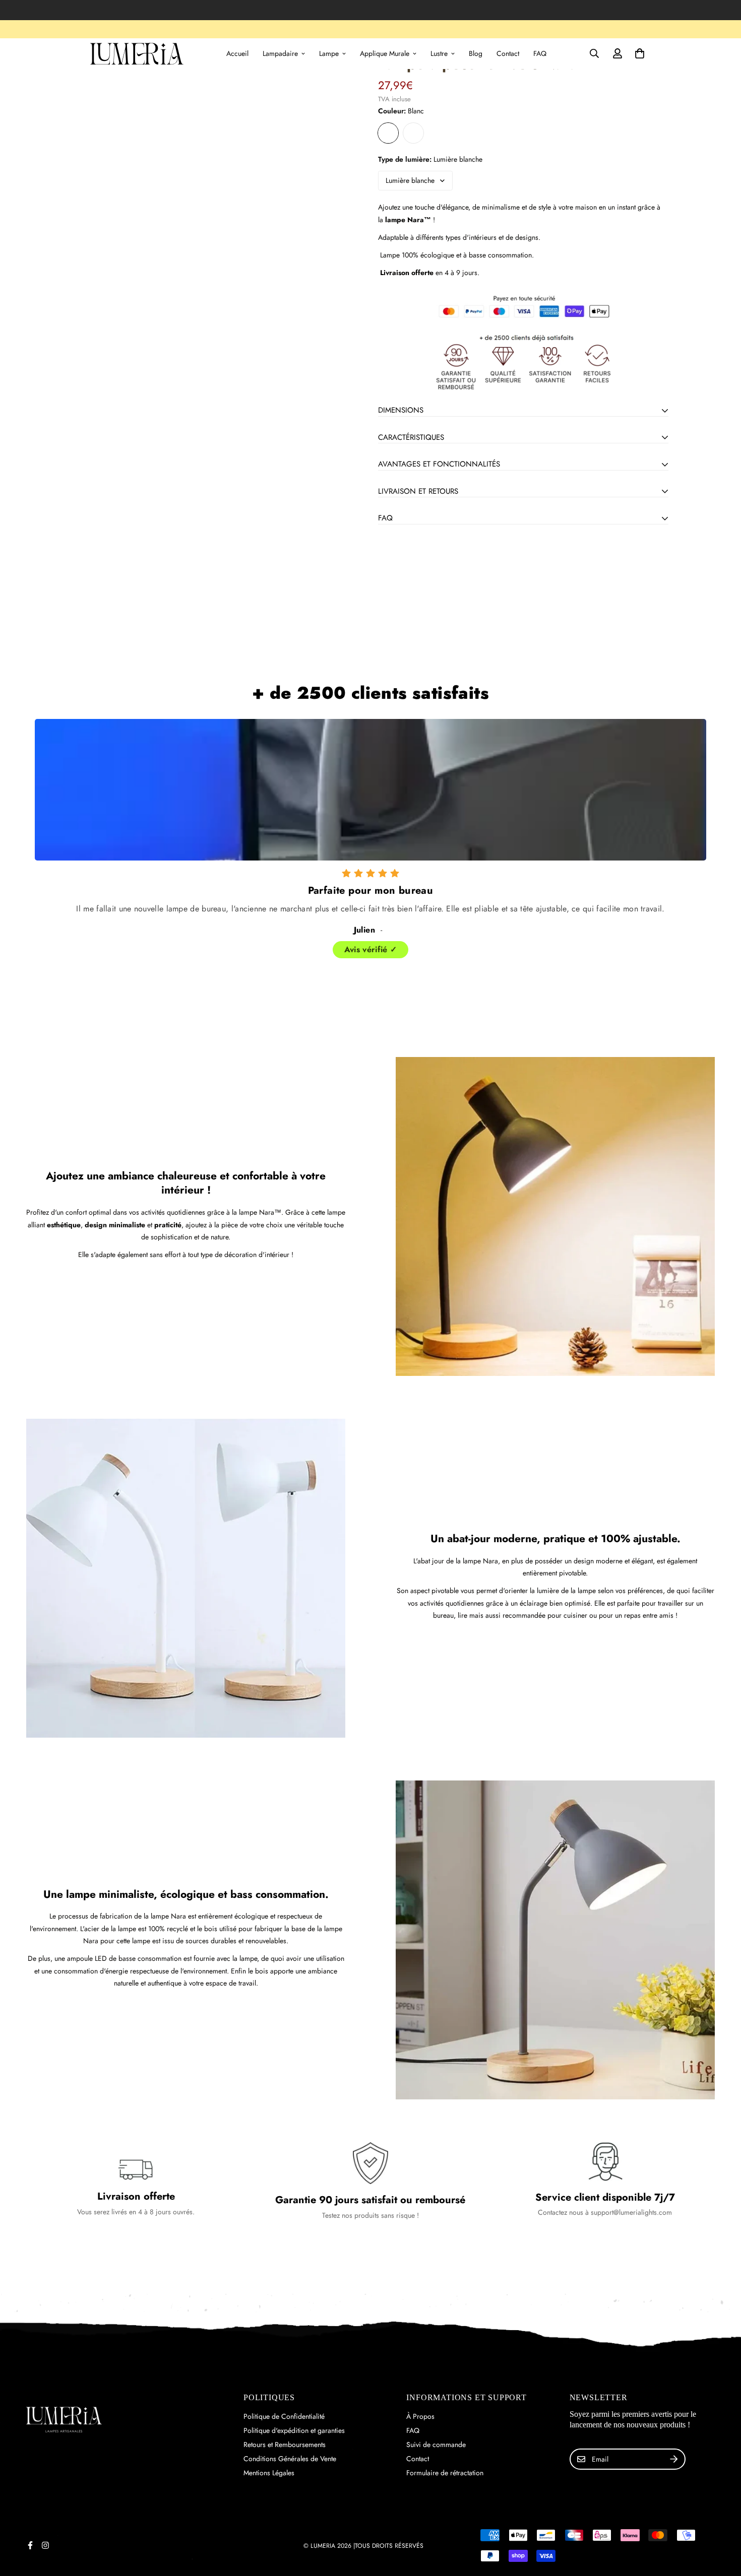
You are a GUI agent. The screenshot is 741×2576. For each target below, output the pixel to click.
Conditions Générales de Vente (290, 2459)
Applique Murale (385, 53)
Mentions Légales (269, 2473)
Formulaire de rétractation (445, 2473)
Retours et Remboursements (285, 2445)
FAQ (540, 53)
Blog (476, 53)
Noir (413, 133)
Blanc (388, 133)
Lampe (329, 53)
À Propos (420, 2416)
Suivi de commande (436, 2445)
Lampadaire (280, 53)
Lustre (439, 53)
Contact (508, 53)
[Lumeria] (137, 54)
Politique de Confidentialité (284, 2416)
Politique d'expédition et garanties (294, 2430)
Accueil (237, 53)
